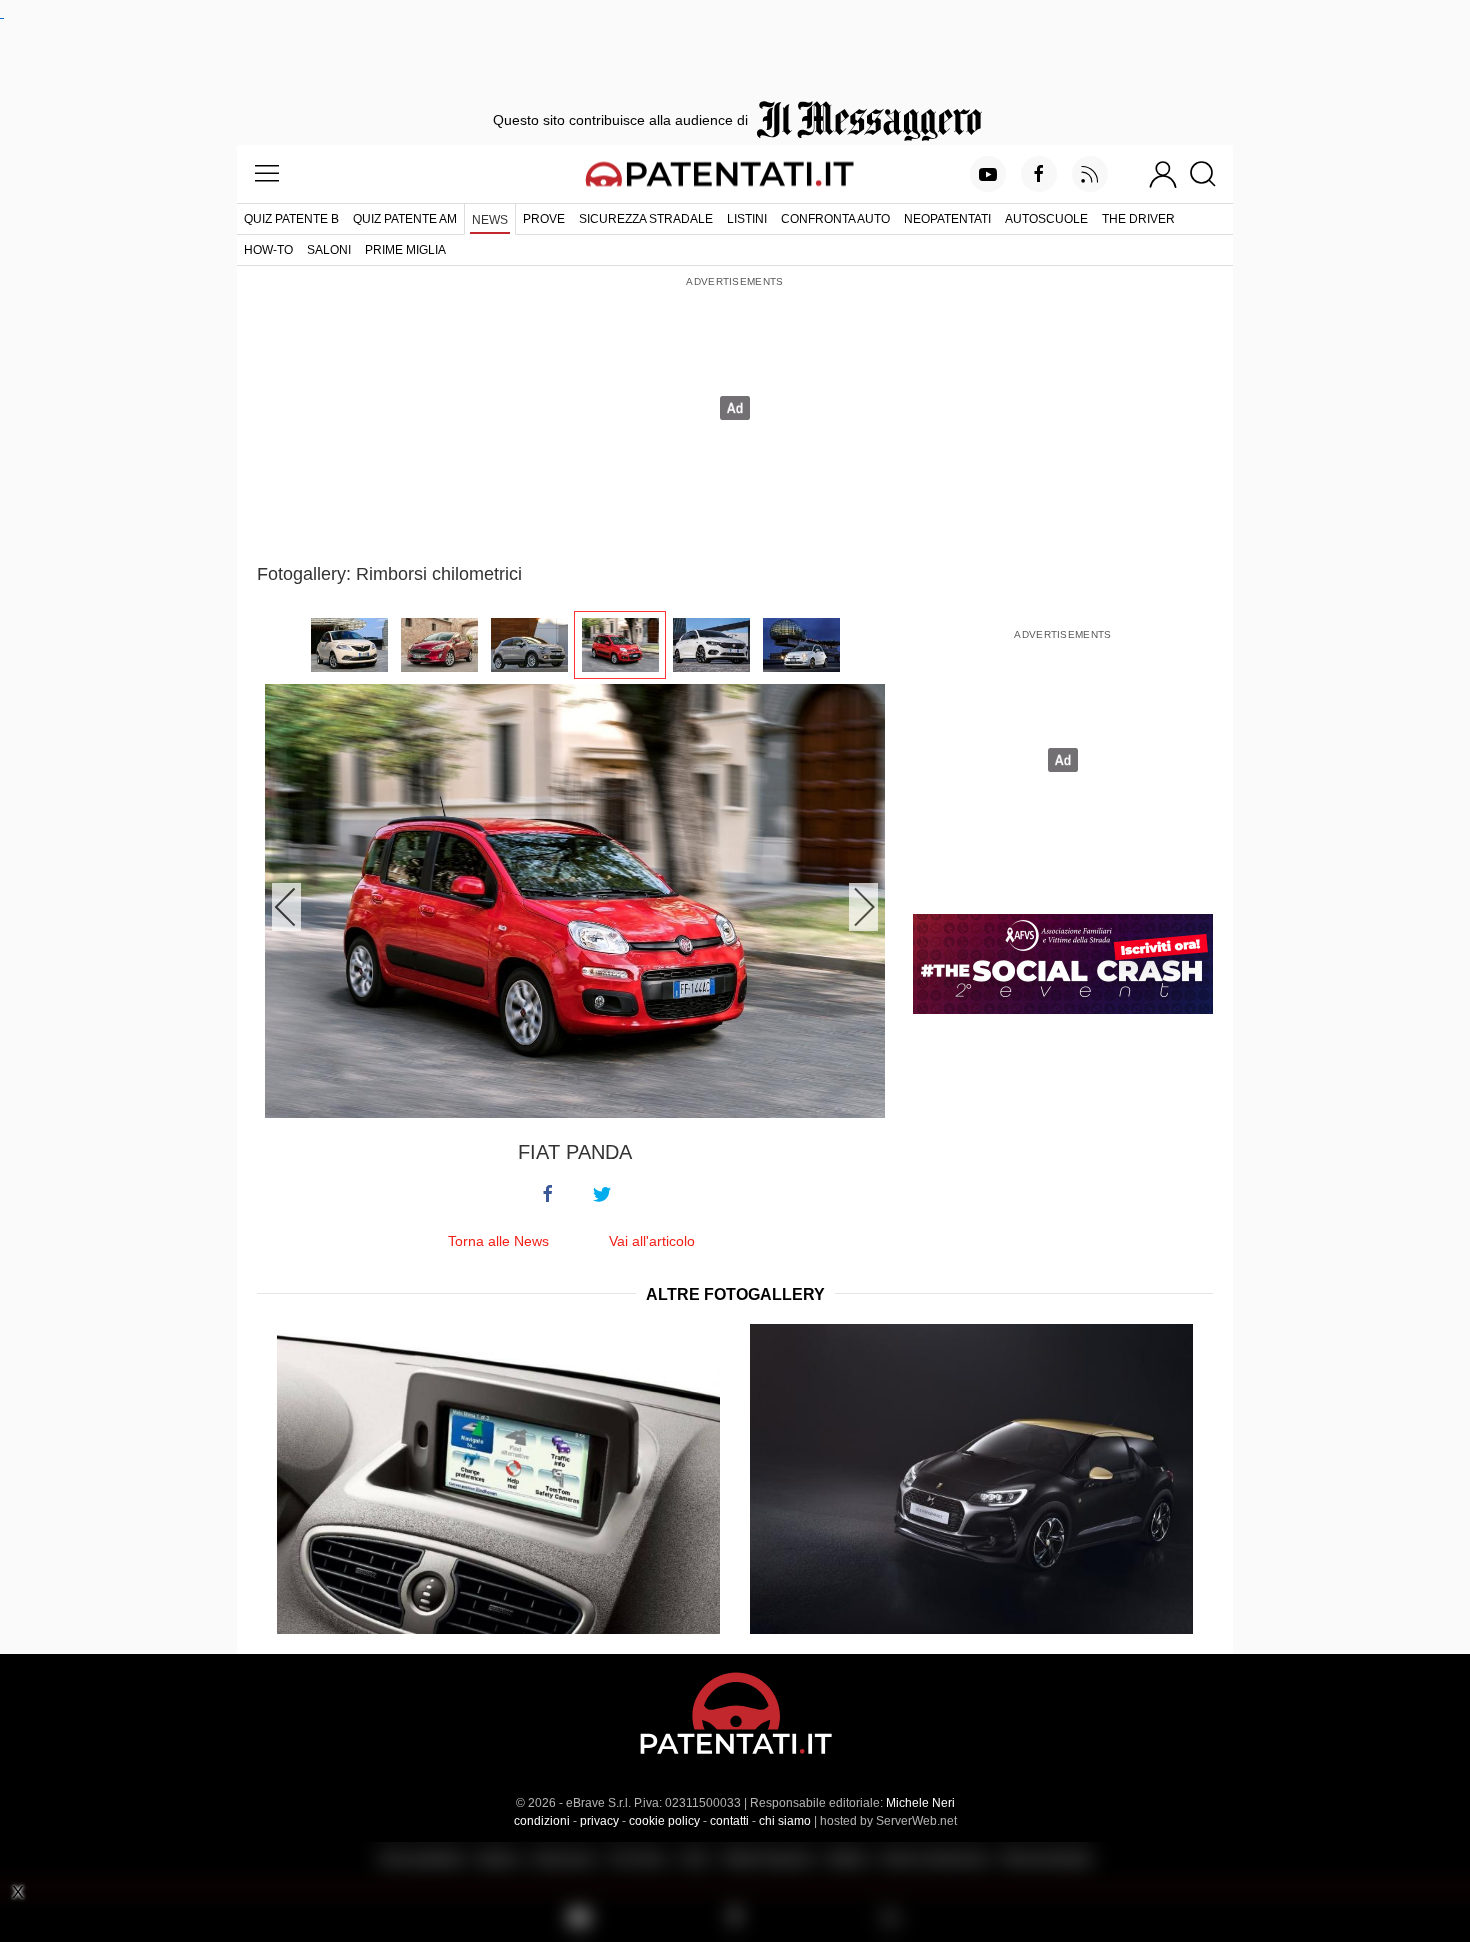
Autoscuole (1046, 219)
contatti (729, 1821)
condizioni (542, 1821)
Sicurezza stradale (646, 219)
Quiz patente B (291, 219)
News (490, 220)
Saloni (329, 250)
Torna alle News (498, 1241)
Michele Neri (920, 1803)
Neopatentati (947, 219)
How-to (268, 250)
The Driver (1138, 219)
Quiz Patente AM (405, 219)
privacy (599, 1821)
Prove (544, 219)
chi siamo (785, 1821)
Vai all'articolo (652, 1241)
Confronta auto (835, 219)
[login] (1163, 174)
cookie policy (664, 1821)
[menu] (267, 174)
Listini (747, 219)
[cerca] (1210, 174)
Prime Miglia (405, 250)
